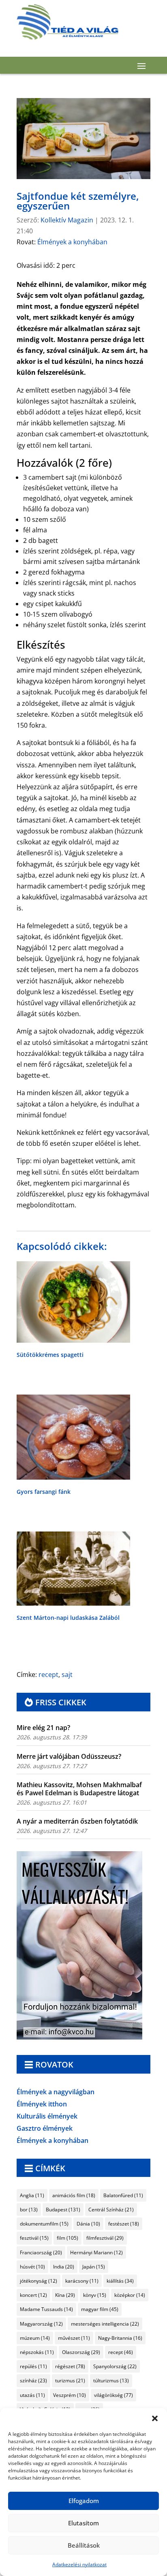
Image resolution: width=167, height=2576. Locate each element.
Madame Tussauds (46, 2309)
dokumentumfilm (44, 2224)
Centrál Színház (111, 2210)
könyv (95, 2295)
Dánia (88, 2224)
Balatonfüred (123, 2195)
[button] (155, 2418)
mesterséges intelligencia (105, 2324)
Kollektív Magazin (67, 220)
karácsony (82, 2281)
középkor (130, 2295)
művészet (74, 2338)
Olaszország (81, 2352)
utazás (32, 2395)
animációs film (74, 2195)
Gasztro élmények (45, 2129)
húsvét (32, 2267)
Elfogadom (84, 2501)
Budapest (63, 2210)
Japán (94, 2267)
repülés (33, 2366)
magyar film (100, 2309)
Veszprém (70, 2395)
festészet (124, 2224)
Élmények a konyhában (72, 242)
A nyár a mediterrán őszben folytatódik (77, 1821)
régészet (70, 2366)
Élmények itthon (42, 2105)
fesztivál (34, 2238)
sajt (67, 1675)
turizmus (70, 2381)
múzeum (35, 2338)
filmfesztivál (105, 2238)
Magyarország (41, 2324)
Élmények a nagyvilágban (56, 2093)
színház (33, 2381)
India (64, 2267)
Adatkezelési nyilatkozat (79, 2564)
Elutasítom (83, 2523)
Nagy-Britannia (120, 2338)
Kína (65, 2295)
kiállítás (120, 2281)
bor (29, 2210)
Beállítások (84, 2545)
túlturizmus (111, 2381)
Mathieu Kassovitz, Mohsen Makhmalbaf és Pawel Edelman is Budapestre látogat (79, 1789)
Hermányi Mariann (96, 2252)
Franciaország (41, 2252)
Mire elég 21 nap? (43, 1728)
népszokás (37, 2352)
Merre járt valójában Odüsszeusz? (69, 1756)
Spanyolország (115, 2366)
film (67, 2238)
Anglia (32, 2195)
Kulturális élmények (47, 2117)
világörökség (113, 2395)
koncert (33, 2295)
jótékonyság (39, 2281)
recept (48, 1675)
